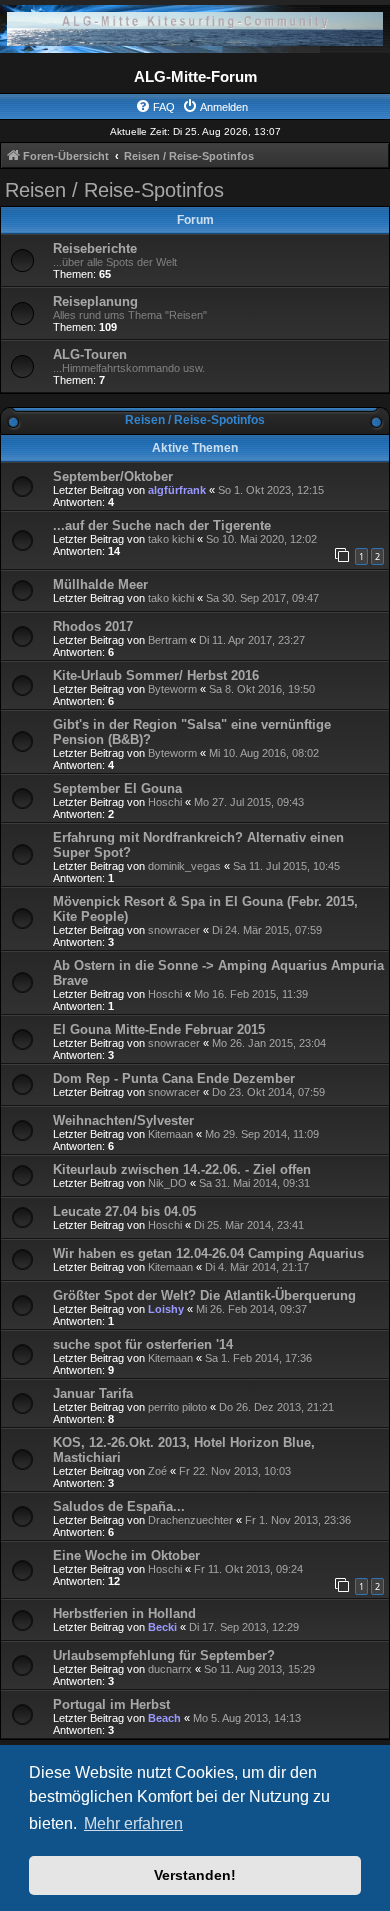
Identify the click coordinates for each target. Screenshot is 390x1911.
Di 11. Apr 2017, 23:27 (252, 640)
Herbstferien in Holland (124, 1613)
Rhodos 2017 (93, 626)
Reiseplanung (95, 301)
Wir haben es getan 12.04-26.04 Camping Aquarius (208, 1253)
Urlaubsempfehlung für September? (164, 1655)
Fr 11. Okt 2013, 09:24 (248, 1569)
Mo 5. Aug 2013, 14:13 (247, 1718)
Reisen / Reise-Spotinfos (114, 190)
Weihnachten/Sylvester (123, 1120)
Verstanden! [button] (195, 1875)
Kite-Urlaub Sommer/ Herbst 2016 (156, 675)
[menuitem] (155, 107)
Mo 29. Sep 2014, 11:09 (262, 1134)
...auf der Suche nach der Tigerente (162, 525)
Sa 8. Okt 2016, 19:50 (262, 689)
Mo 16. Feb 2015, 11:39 (251, 994)
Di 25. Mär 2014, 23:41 (249, 1225)
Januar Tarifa (93, 1393)
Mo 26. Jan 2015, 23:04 (269, 1043)
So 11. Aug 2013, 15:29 (259, 1669)
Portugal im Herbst (111, 1704)
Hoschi (165, 802)
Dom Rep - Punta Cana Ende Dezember (174, 1078)
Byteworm (172, 689)
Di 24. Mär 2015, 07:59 (267, 930)
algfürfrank (177, 490)
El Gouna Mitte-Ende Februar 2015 (159, 1029)
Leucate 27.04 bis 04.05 (124, 1211)
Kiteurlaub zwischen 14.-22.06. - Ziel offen (182, 1169)
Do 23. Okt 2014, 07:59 (268, 1092)
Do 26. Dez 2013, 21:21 (276, 1407)
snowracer (174, 930)
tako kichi (171, 539)
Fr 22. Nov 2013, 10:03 (235, 1471)
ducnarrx (170, 1669)
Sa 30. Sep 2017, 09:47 (262, 598)
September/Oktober (113, 476)
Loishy (166, 1309)
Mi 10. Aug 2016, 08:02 (264, 753)
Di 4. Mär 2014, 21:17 (257, 1267)
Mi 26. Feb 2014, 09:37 (251, 1309)
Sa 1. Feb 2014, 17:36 (258, 1358)
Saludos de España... (119, 1506)
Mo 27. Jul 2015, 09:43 (249, 802)
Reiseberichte (95, 248)
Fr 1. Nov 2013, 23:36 (298, 1520)
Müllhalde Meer (100, 584)
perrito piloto (177, 1407)
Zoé (157, 1471)
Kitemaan (170, 1134)
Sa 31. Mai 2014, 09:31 (254, 1183)
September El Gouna (117, 788)
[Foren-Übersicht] (195, 28)
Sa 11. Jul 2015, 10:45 (286, 866)
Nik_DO (167, 1183)
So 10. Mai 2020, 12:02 (261, 539)
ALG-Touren (90, 354)
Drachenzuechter (190, 1520)
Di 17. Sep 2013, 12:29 (244, 1627)
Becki (162, 1627)
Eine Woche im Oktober (126, 1555)
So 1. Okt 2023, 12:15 (271, 490)
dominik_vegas (184, 866)
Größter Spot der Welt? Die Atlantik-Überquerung (204, 1295)
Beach (164, 1718)
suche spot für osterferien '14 (143, 1344)
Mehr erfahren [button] (133, 1823)
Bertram (167, 640)
